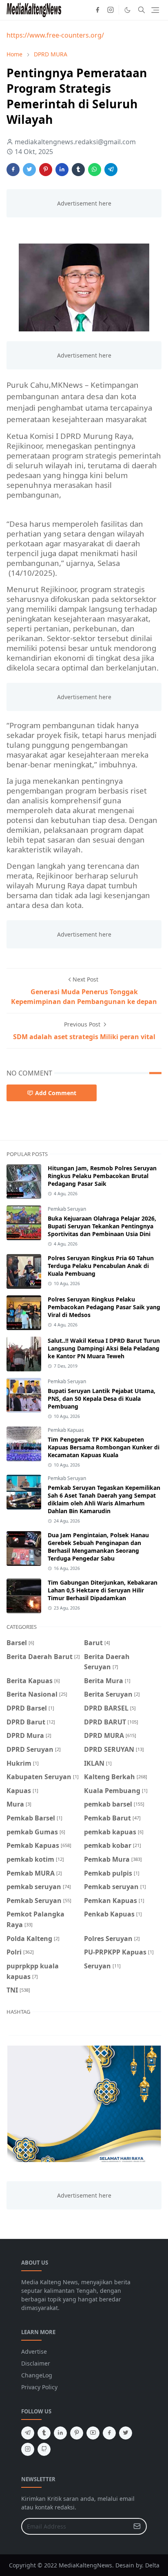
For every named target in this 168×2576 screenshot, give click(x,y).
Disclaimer (36, 2363)
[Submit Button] (137, 2526)
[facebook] (97, 10)
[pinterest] (77, 2433)
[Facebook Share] (13, 170)
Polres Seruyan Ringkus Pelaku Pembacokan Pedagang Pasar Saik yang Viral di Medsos (104, 1307)
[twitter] (126, 2433)
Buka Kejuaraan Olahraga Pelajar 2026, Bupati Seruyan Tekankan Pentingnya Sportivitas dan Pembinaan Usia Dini (102, 1226)
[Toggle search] (141, 10)
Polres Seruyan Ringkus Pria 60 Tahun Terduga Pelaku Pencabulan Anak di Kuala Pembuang (101, 1266)
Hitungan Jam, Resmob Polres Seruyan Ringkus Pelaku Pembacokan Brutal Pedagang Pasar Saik (102, 1176)
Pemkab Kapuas (66, 1430)
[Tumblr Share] (78, 170)
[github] (44, 2449)
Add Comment (56, 1093)
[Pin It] (46, 170)
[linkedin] (60, 2433)
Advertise (34, 2351)
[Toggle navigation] (155, 10)
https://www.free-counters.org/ (55, 35)
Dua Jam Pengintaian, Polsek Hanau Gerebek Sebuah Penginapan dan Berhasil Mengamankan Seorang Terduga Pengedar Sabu (98, 1547)
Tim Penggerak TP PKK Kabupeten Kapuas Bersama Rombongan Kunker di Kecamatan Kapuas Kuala (104, 1447)
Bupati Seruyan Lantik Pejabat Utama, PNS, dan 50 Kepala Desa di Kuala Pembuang (102, 1399)
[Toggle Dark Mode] (127, 10)
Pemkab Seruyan (67, 1209)
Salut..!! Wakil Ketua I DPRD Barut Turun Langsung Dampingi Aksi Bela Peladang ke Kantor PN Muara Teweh (104, 1348)
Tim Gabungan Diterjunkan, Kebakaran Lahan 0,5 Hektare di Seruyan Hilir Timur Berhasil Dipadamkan (103, 1590)
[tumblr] (44, 2433)
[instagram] (111, 10)
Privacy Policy (39, 2387)
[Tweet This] (29, 170)
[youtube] (93, 2433)
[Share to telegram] (111, 170)
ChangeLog (37, 2375)
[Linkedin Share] (62, 170)
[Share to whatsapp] (95, 170)
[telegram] (28, 2433)
